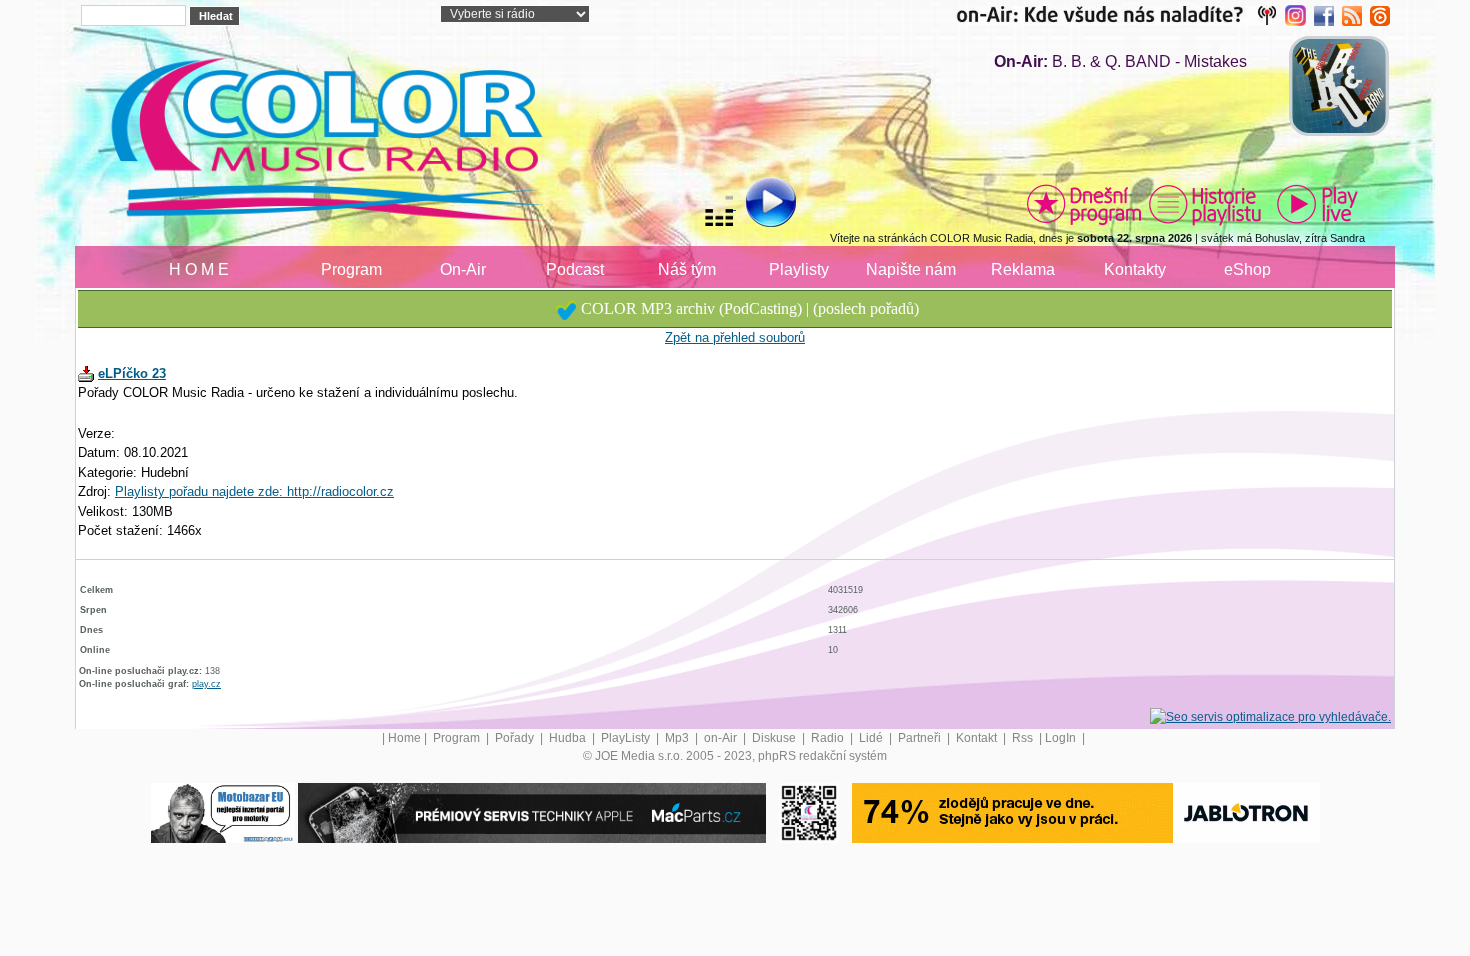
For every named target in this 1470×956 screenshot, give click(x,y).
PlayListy (627, 738)
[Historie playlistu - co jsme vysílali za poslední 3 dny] (1205, 204)
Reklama (1023, 269)
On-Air (463, 269)
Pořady (516, 738)
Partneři (921, 738)
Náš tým (687, 269)
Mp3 (678, 738)
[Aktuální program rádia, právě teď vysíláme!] (1084, 204)
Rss (1024, 738)
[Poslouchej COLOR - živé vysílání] (754, 205)
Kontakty (1135, 269)
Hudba (569, 738)
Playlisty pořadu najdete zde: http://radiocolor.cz (254, 491)
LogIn (1062, 738)
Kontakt (978, 738)
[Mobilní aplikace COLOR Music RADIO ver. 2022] (809, 813)
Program (351, 269)
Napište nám (911, 269)
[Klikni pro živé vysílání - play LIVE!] (1319, 204)
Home (404, 738)
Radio (829, 738)
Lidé (872, 738)
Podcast (575, 269)
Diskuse (775, 738)
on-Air (722, 738)
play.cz (206, 684)
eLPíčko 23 (132, 373)
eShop (1247, 269)
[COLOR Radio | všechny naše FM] (1120, 15)
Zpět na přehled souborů (735, 337)
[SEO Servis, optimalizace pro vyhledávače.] (1270, 717)
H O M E (199, 269)
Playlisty (799, 269)
